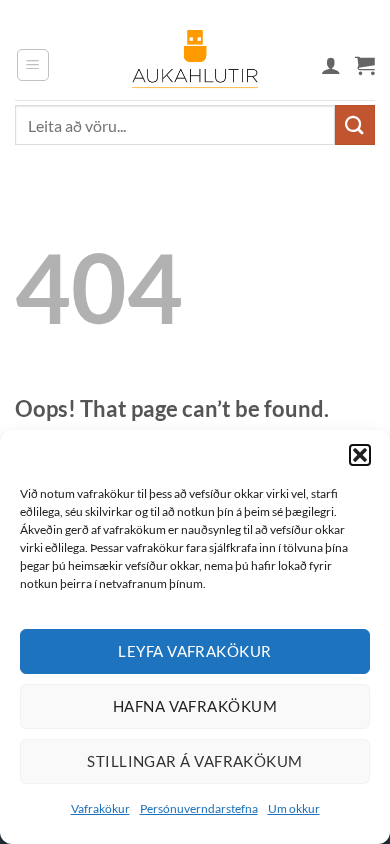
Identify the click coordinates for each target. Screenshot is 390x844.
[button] (360, 455)
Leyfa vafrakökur (194, 651)
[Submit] (355, 124)
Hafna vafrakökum (195, 706)
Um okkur (294, 808)
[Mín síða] (331, 65)
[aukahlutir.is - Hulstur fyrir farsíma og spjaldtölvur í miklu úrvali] (195, 65)
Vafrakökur (100, 808)
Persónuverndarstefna (199, 808)
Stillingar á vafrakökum (194, 761)
